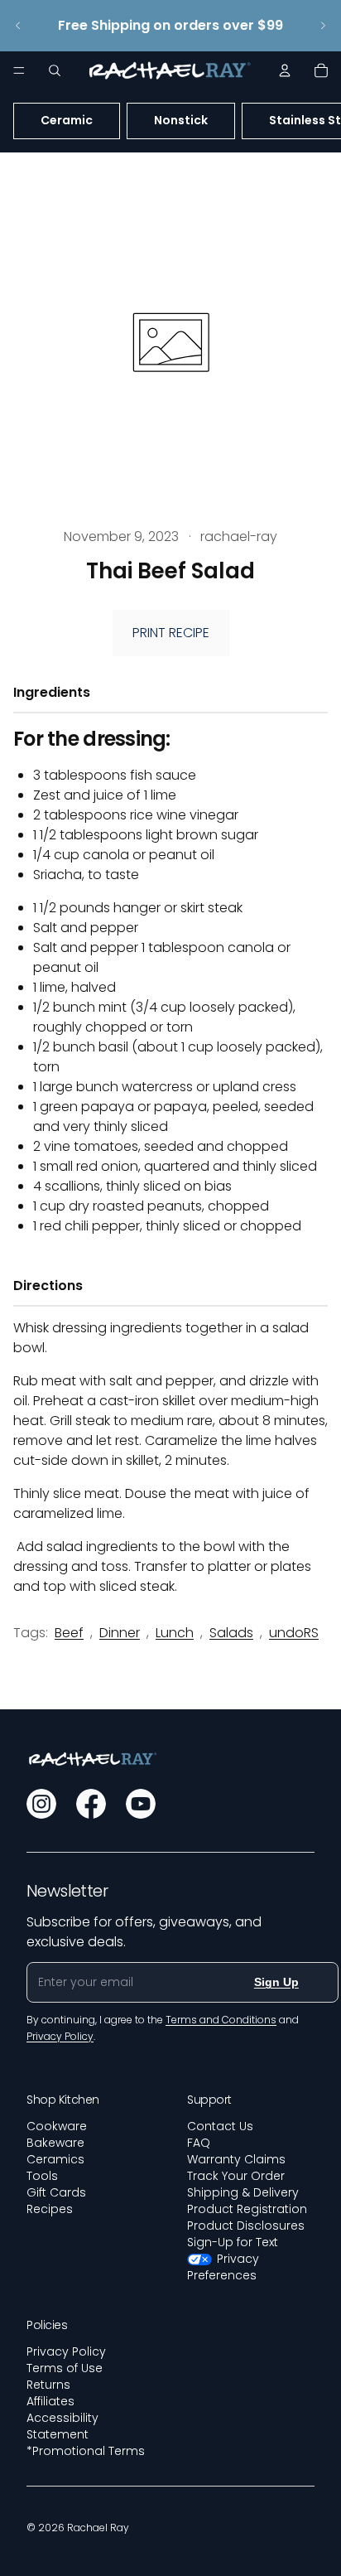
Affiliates (50, 2401)
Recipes (50, 2209)
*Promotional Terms (86, 2451)
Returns (48, 2385)
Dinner (120, 1633)
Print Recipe (171, 633)
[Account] (285, 70)
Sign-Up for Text (233, 2242)
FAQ (199, 2143)
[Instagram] (41, 1804)
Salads (231, 1633)
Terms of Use (65, 2368)
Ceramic (67, 120)
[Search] (55, 70)
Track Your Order (236, 2176)
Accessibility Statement (62, 2426)
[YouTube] (141, 1804)
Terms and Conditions (221, 2020)
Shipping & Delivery (243, 2192)
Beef (69, 1633)
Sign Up (276, 1982)
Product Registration (247, 2209)
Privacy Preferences (223, 2267)
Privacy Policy (66, 2351)
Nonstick (181, 120)
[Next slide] (323, 26)
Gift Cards (56, 2192)
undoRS (294, 1633)
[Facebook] (91, 1804)
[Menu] (19, 70)
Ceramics (55, 2159)
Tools (42, 2176)
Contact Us (220, 2126)
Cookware (57, 2126)
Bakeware (55, 2143)
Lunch (175, 1633)
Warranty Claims (236, 2159)
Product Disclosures (246, 2226)
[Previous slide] (18, 26)
